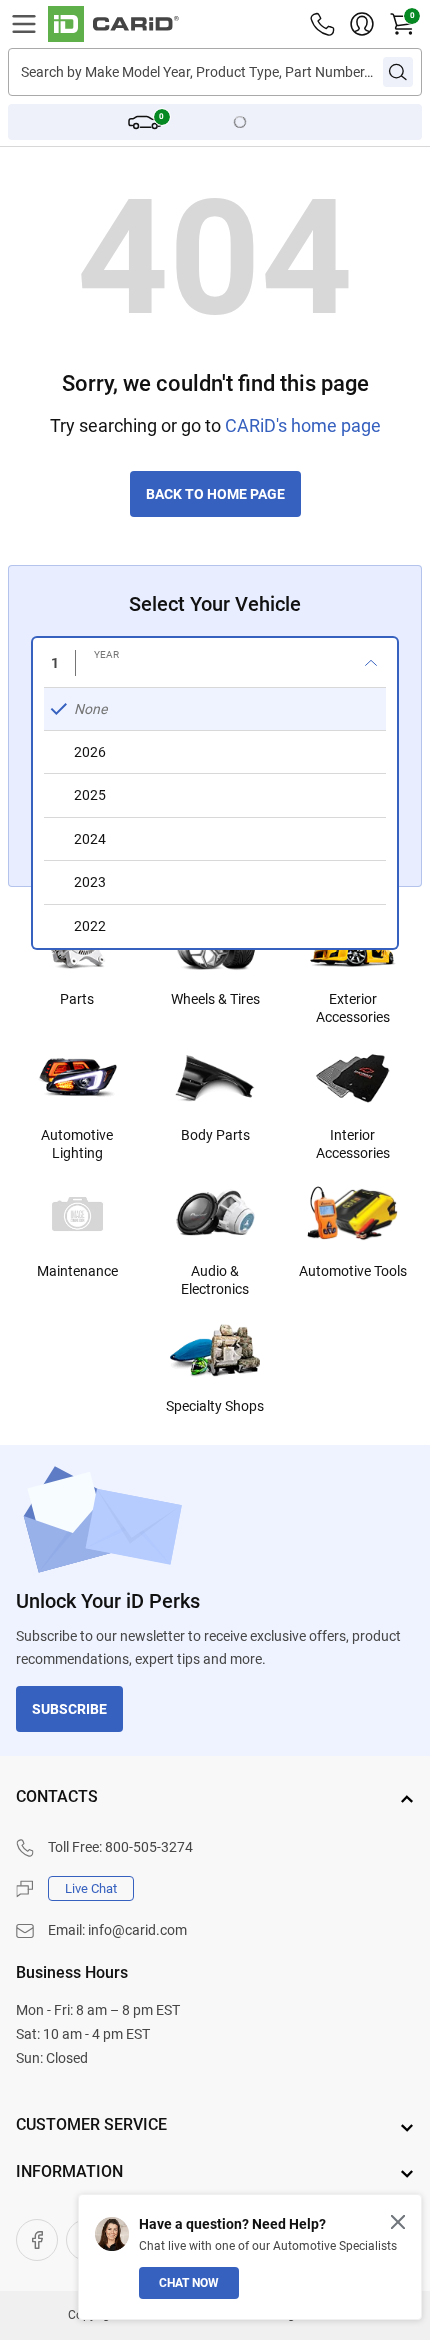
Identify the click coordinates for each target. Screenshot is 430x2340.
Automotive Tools (353, 1271)
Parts (77, 999)
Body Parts (215, 1135)
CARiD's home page (303, 425)
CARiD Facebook (37, 2240)
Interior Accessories (353, 1144)
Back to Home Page (215, 494)
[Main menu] (24, 24)
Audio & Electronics (215, 1280)
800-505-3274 (149, 1847)
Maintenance (77, 1271)
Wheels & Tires (215, 999)
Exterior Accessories (353, 1008)
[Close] (398, 2222)
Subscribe (69, 1709)
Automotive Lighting (77, 1144)
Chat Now (189, 2283)
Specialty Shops (215, 1406)
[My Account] (362, 24)
